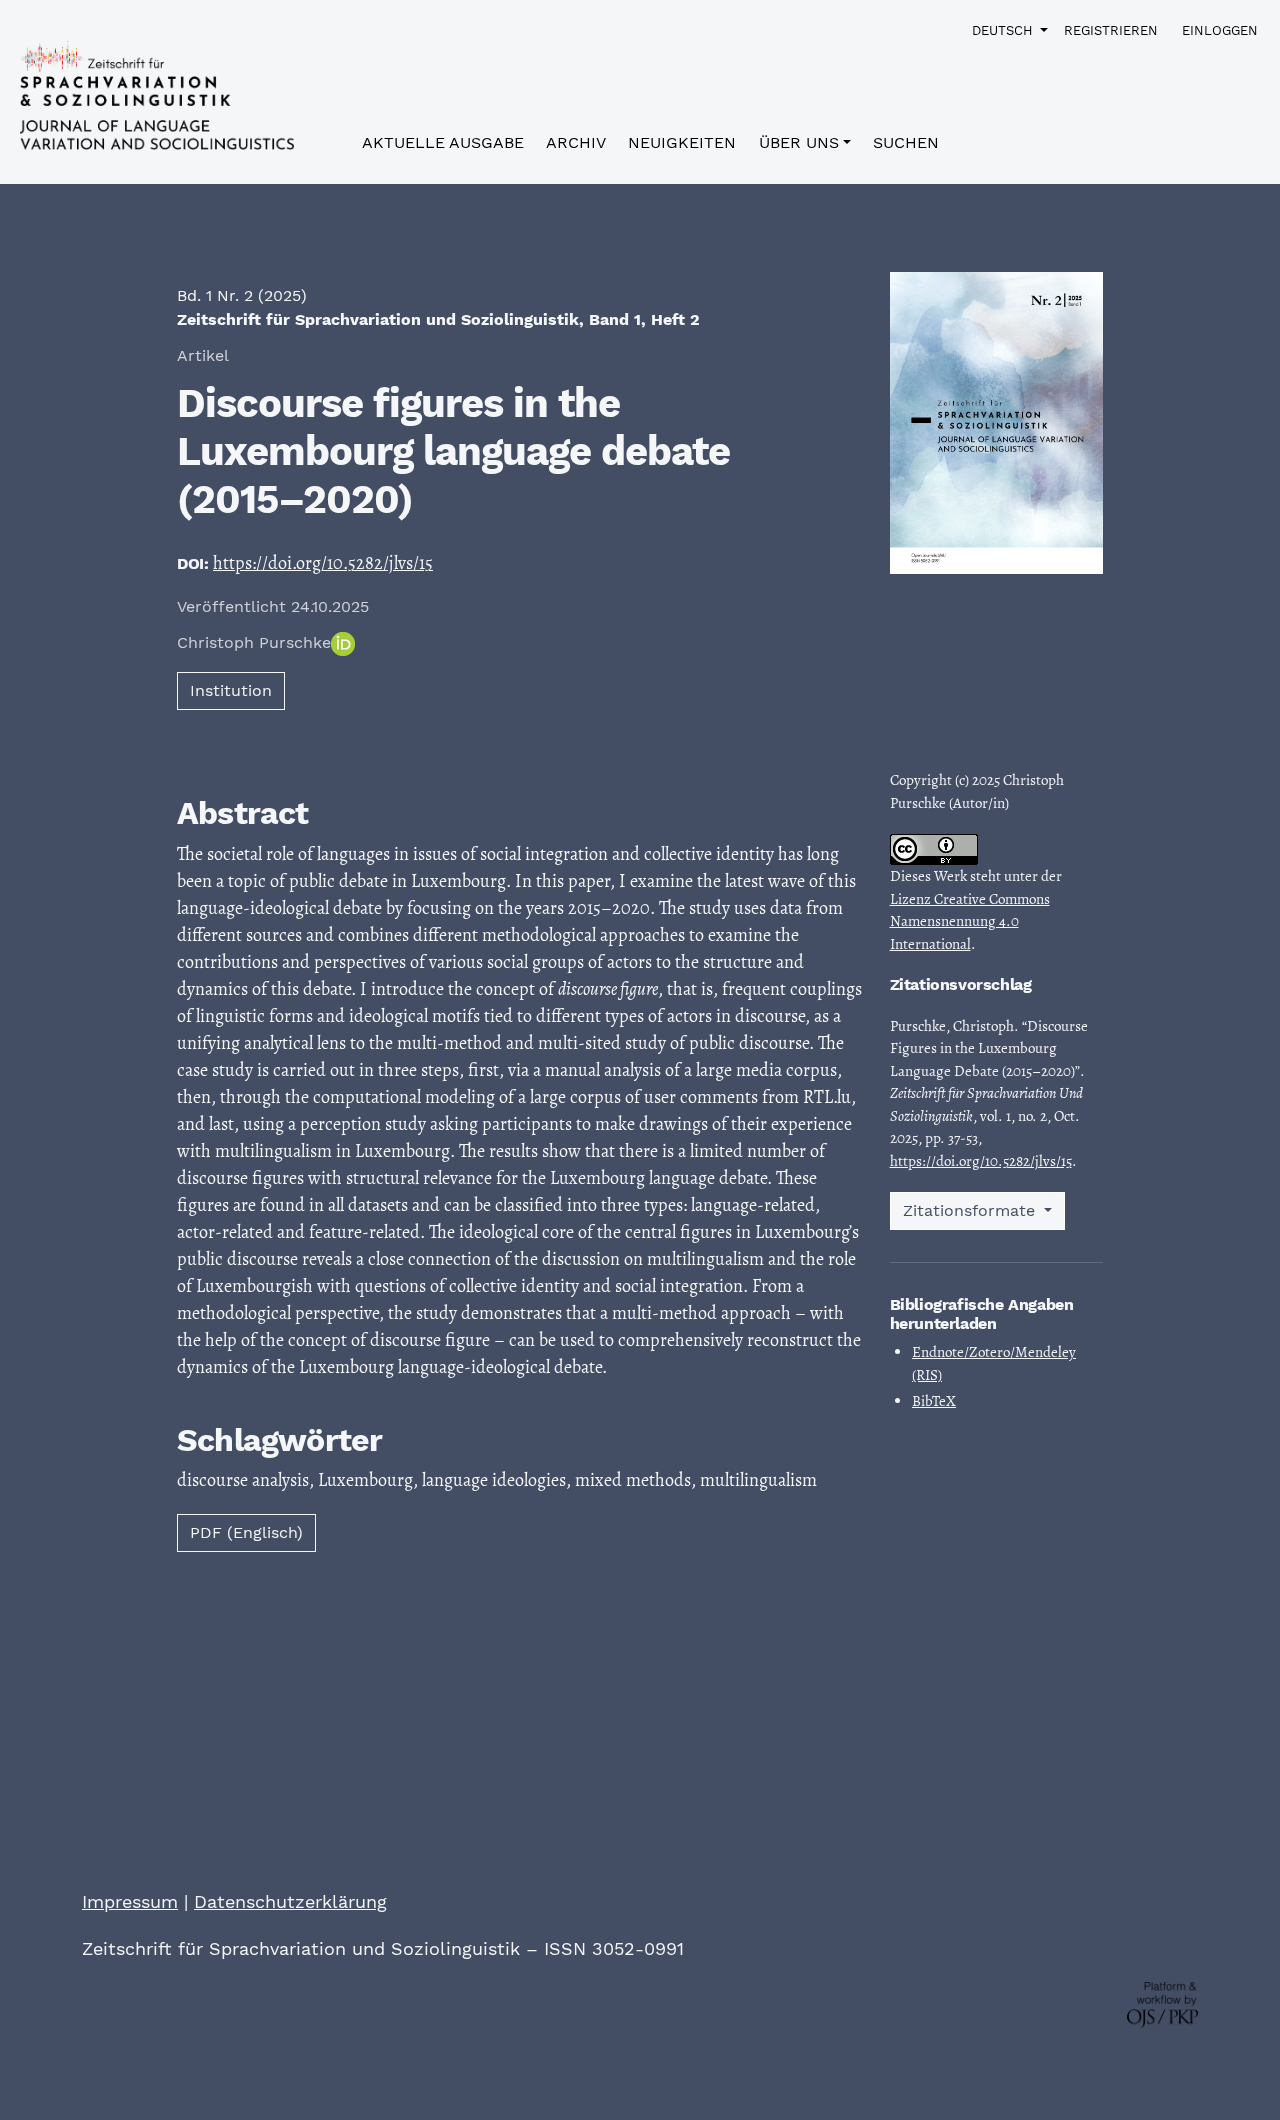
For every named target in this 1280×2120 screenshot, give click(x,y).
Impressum (130, 1901)
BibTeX (934, 1401)
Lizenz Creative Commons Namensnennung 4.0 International (970, 921)
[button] (805, 147)
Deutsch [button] (1004, 30)
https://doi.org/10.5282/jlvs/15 (323, 563)
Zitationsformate (971, 1210)
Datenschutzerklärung (290, 1901)
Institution (231, 690)
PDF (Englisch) (246, 1532)
